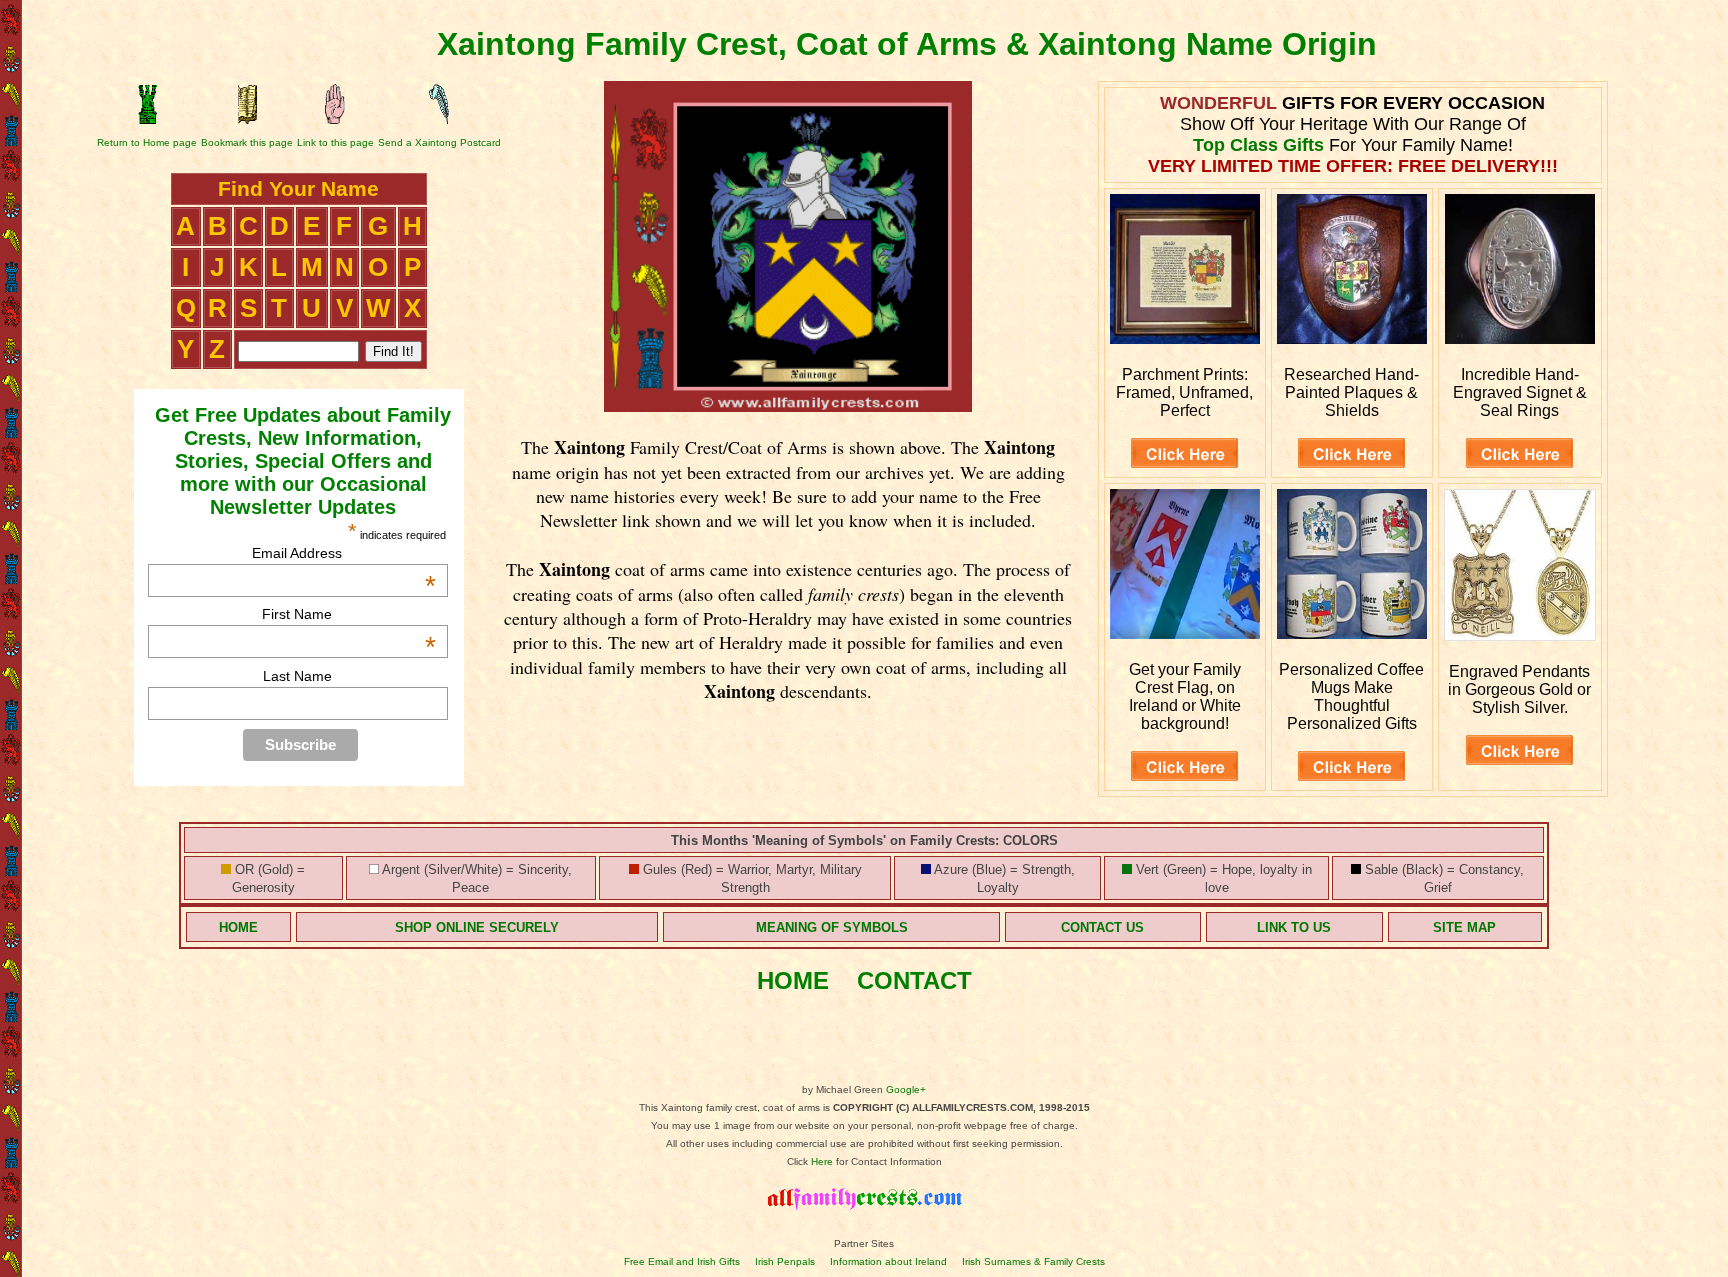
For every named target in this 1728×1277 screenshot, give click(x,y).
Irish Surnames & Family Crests (1033, 1261)
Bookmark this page (247, 142)
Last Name (297, 676)
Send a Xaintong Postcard (439, 142)
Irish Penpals (785, 1261)
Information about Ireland (888, 1261)
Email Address (344, 553)
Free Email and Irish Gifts (682, 1261)
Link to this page (335, 142)
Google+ (906, 1089)
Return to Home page (147, 142)
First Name (349, 614)
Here (822, 1161)
